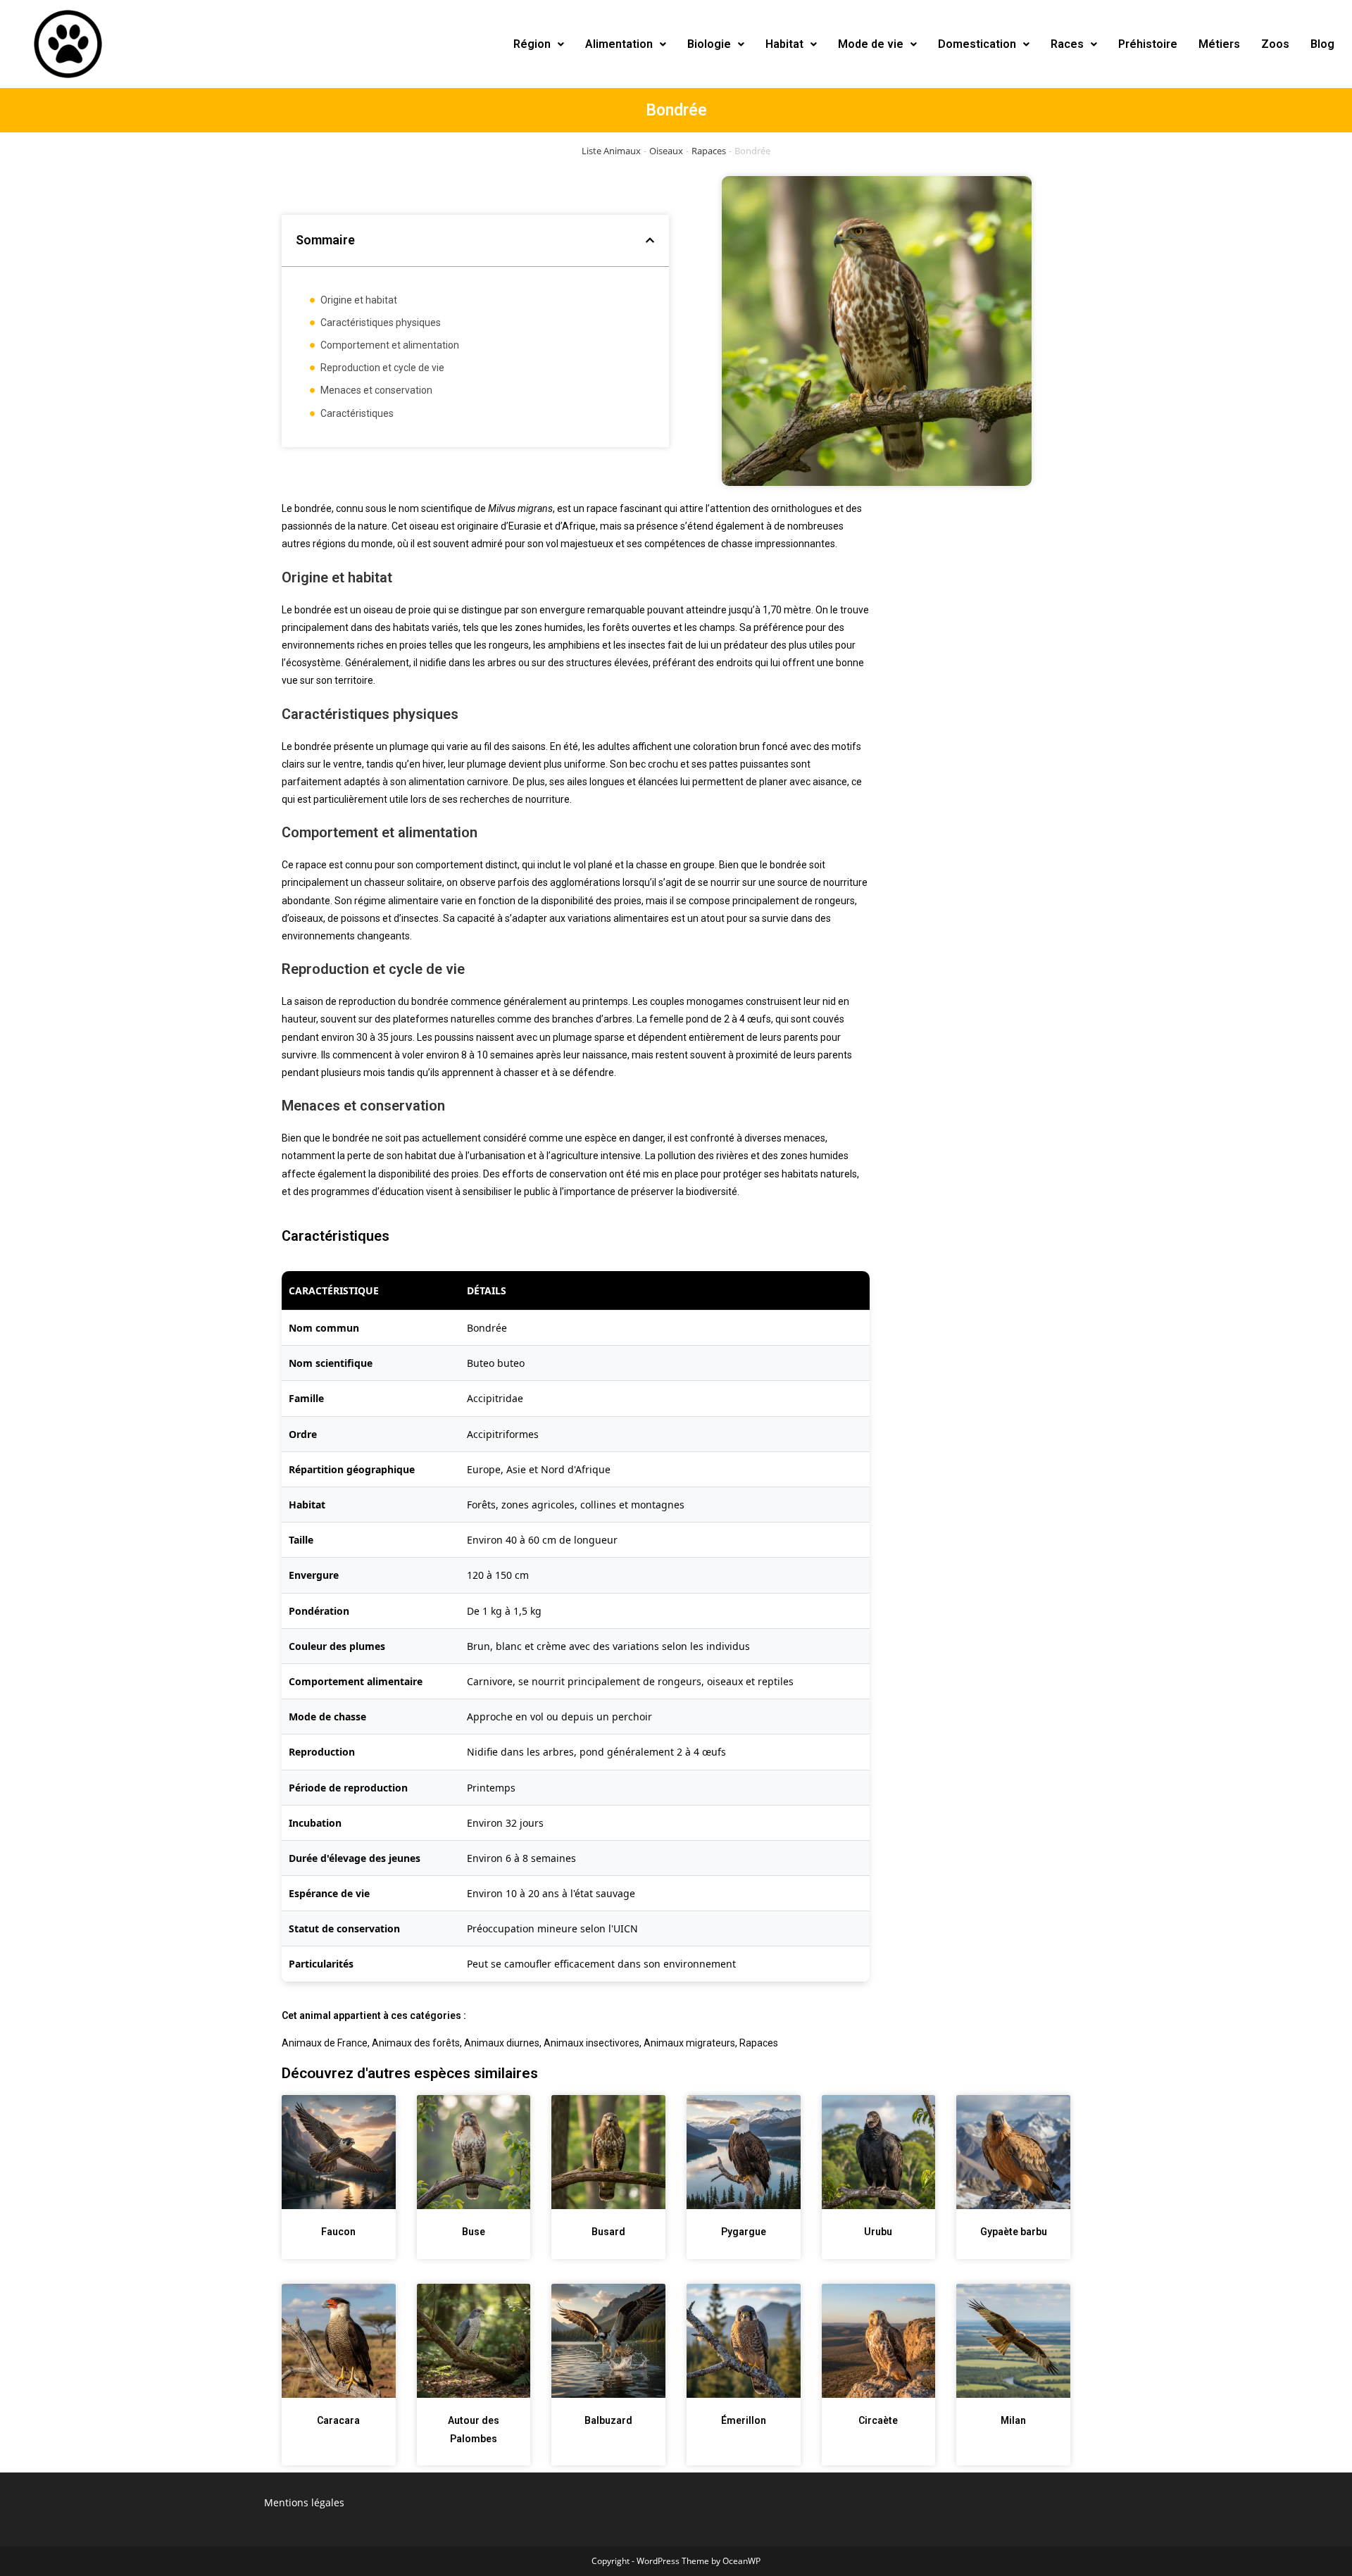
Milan (1013, 2420)
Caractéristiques (357, 413)
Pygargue (744, 2232)
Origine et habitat (359, 300)
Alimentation (619, 44)
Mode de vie (871, 44)
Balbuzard (608, 2420)
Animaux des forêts (416, 2043)
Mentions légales (304, 2502)
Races (1067, 44)
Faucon (338, 2232)
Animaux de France (325, 2043)
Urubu (878, 2232)
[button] (539, 44)
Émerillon (744, 2420)
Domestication (977, 44)
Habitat (784, 44)
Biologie (709, 44)
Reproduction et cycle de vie (382, 368)
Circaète (878, 2420)
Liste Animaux (611, 151)
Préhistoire (1148, 44)
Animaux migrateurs (689, 2043)
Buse (474, 2232)
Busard (608, 2232)
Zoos (1275, 44)
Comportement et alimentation (390, 345)
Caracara (338, 2420)
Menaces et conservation (376, 390)
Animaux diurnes (502, 2043)
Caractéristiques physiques (381, 323)
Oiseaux (666, 151)
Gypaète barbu (1014, 2232)
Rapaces (709, 151)
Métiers (1219, 44)
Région (532, 44)
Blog (1322, 44)
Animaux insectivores (591, 2043)
